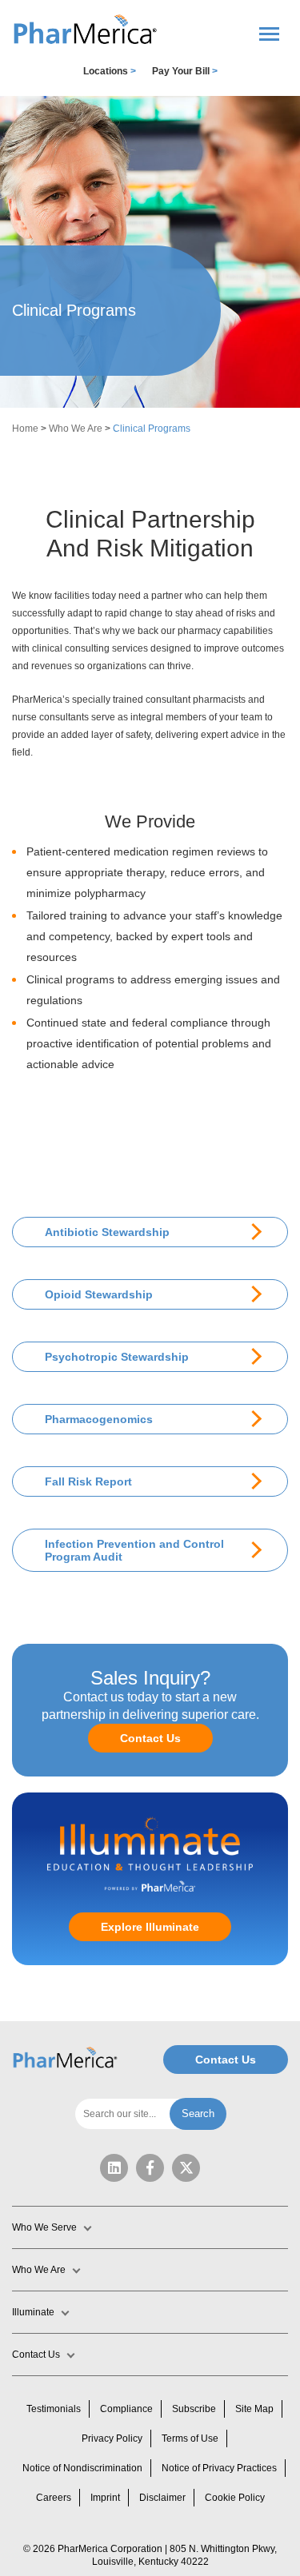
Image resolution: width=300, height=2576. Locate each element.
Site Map (254, 2409)
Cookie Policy (235, 2498)
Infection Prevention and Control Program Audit (134, 1550)
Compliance (126, 2409)
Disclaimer (162, 2498)
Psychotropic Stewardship (117, 1357)
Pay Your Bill (185, 71)
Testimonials (54, 2409)
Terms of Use (190, 2438)
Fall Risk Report (88, 1481)
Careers (54, 2498)
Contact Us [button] (36, 2355)
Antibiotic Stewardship (107, 1232)
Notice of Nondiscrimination (82, 2468)
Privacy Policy (112, 2438)
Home (25, 429)
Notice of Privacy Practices (219, 2468)
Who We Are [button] (39, 2270)
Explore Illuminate (150, 1927)
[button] (86, 30)
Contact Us (150, 1738)
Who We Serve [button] (44, 2227)
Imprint (105, 2498)
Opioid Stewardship (99, 1294)
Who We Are (76, 429)
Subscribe (194, 2409)
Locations (110, 71)
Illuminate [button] (33, 2312)
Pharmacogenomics (99, 1419)
